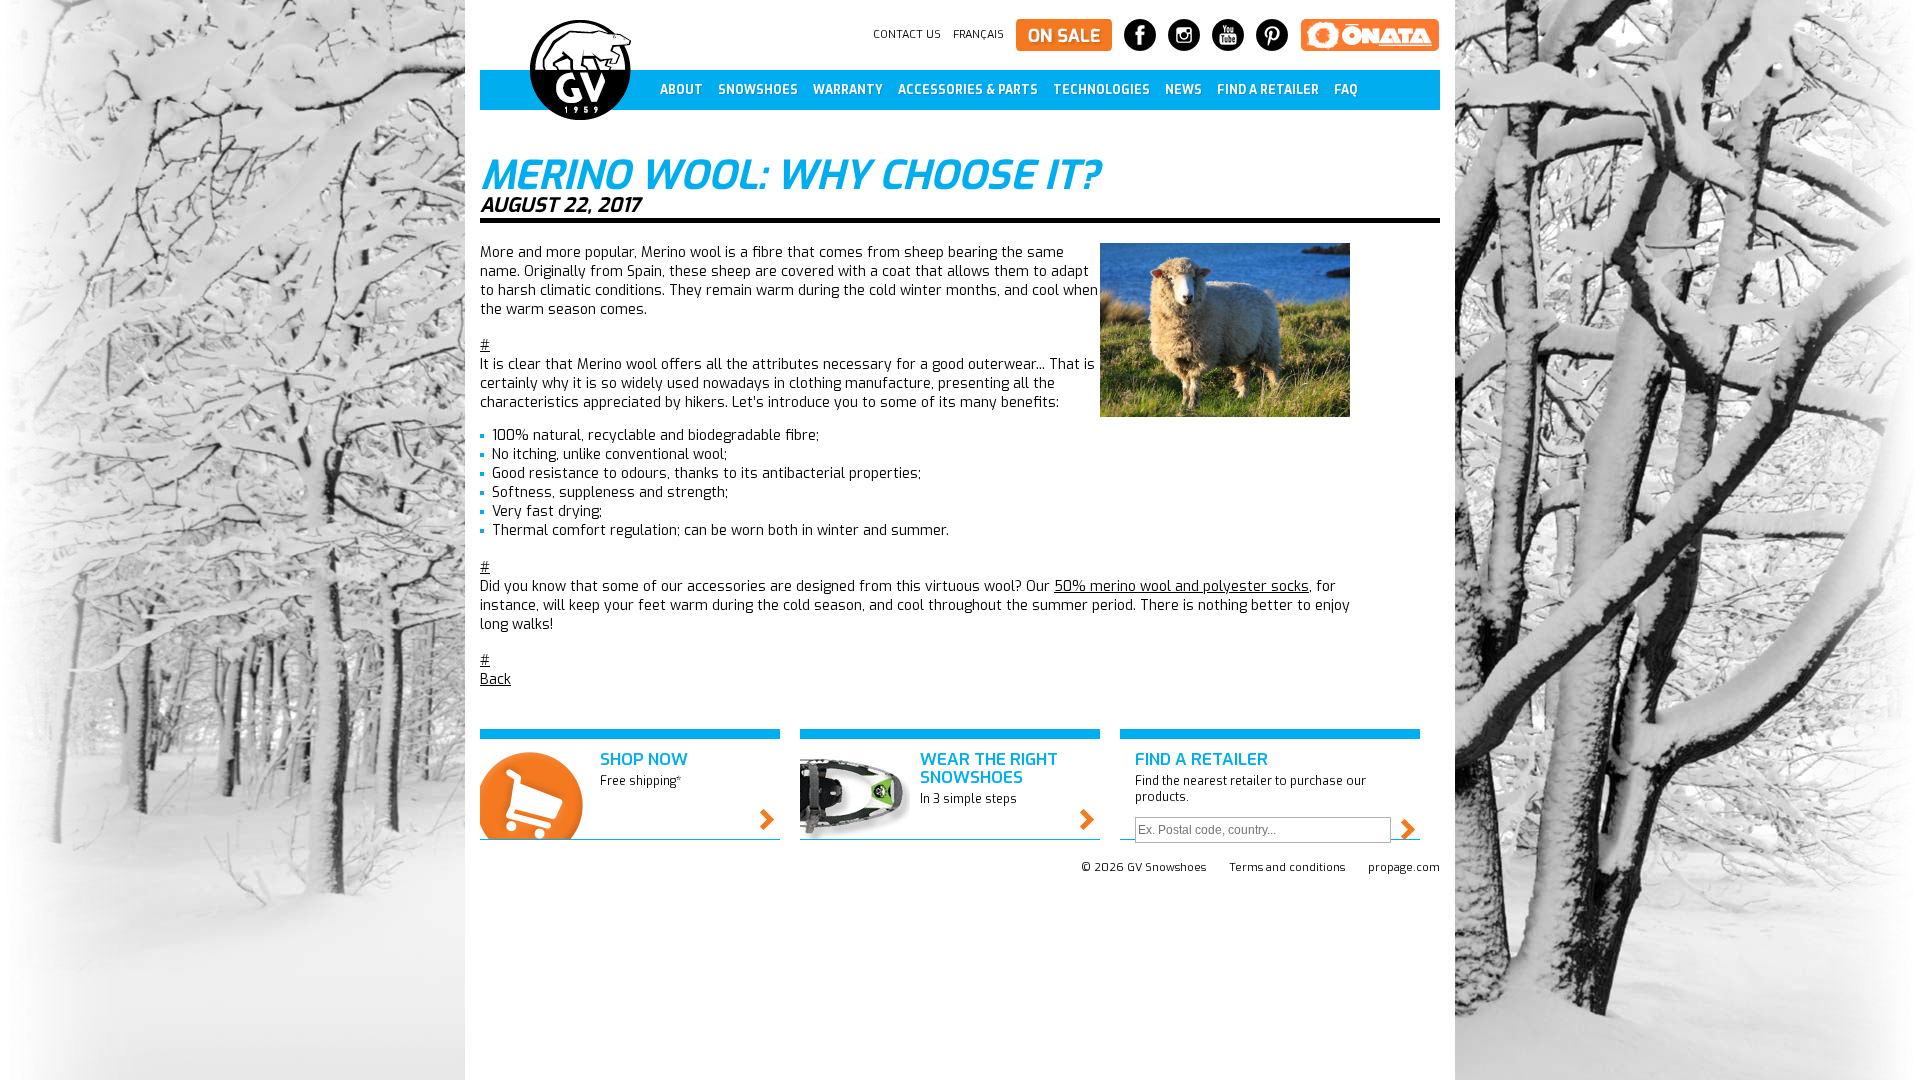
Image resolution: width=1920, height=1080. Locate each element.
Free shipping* (644, 768)
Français (978, 34)
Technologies (1101, 90)
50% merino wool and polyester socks (1181, 586)
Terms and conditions (1287, 867)
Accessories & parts (968, 90)
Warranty (848, 90)
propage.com (1404, 867)
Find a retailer (1268, 90)
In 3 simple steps (989, 777)
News (1183, 90)
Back (495, 679)
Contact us (907, 34)
